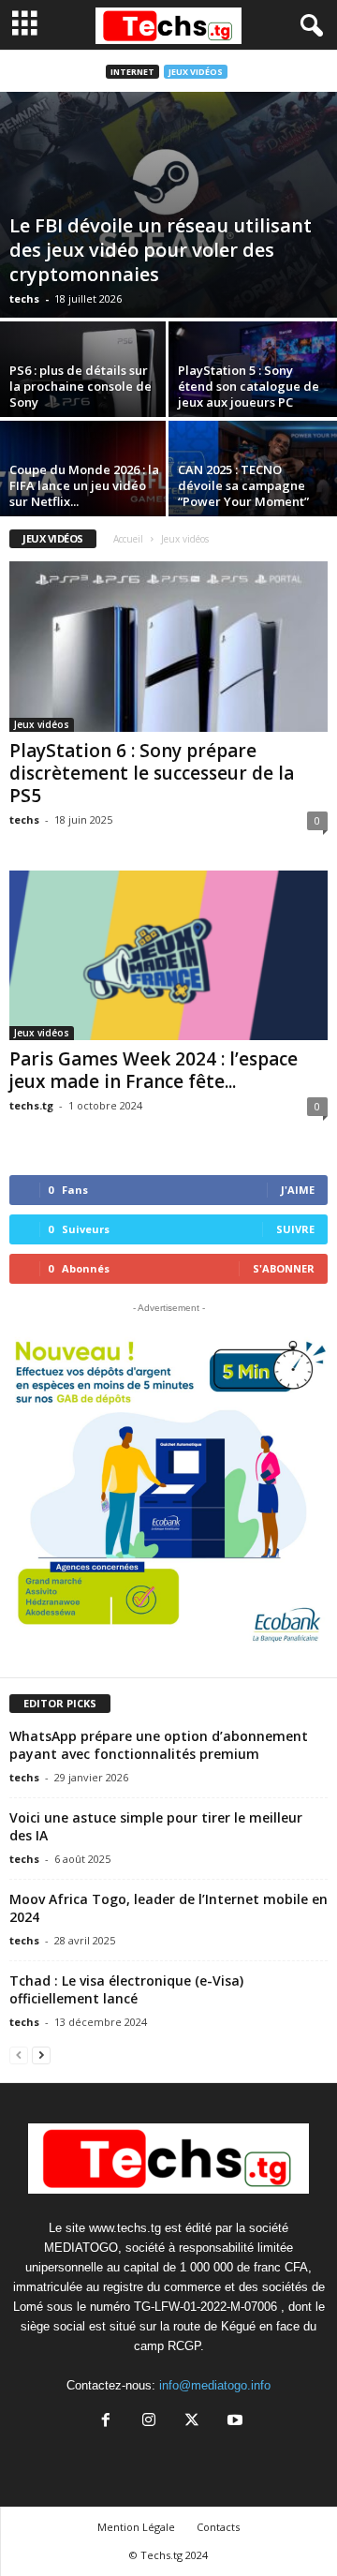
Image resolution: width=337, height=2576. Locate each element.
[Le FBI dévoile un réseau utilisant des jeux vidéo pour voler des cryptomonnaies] (168, 205)
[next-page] (41, 2055)
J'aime (298, 1190)
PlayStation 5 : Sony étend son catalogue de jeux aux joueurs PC (249, 386)
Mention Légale (136, 2527)
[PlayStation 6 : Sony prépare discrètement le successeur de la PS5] (168, 646)
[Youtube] (233, 2422)
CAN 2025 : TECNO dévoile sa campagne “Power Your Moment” (243, 485)
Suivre (295, 1229)
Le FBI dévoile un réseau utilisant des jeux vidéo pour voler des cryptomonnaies (161, 250)
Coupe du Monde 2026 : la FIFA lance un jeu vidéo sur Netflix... (84, 485)
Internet (132, 72)
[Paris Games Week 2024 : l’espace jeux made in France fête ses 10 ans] (168, 955)
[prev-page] (19, 2055)
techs (24, 298)
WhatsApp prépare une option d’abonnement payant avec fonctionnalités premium (159, 1745)
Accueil (128, 539)
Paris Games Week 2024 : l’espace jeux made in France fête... (154, 1070)
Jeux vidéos (196, 72)
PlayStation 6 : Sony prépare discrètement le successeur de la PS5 (152, 773)
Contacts (218, 2527)
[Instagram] (149, 2422)
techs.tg (31, 1105)
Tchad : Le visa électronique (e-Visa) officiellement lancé (126, 1989)
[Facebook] (106, 2422)
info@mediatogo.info (215, 2385)
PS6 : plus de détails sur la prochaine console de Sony (81, 386)
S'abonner (284, 1268)
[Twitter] (192, 2422)
